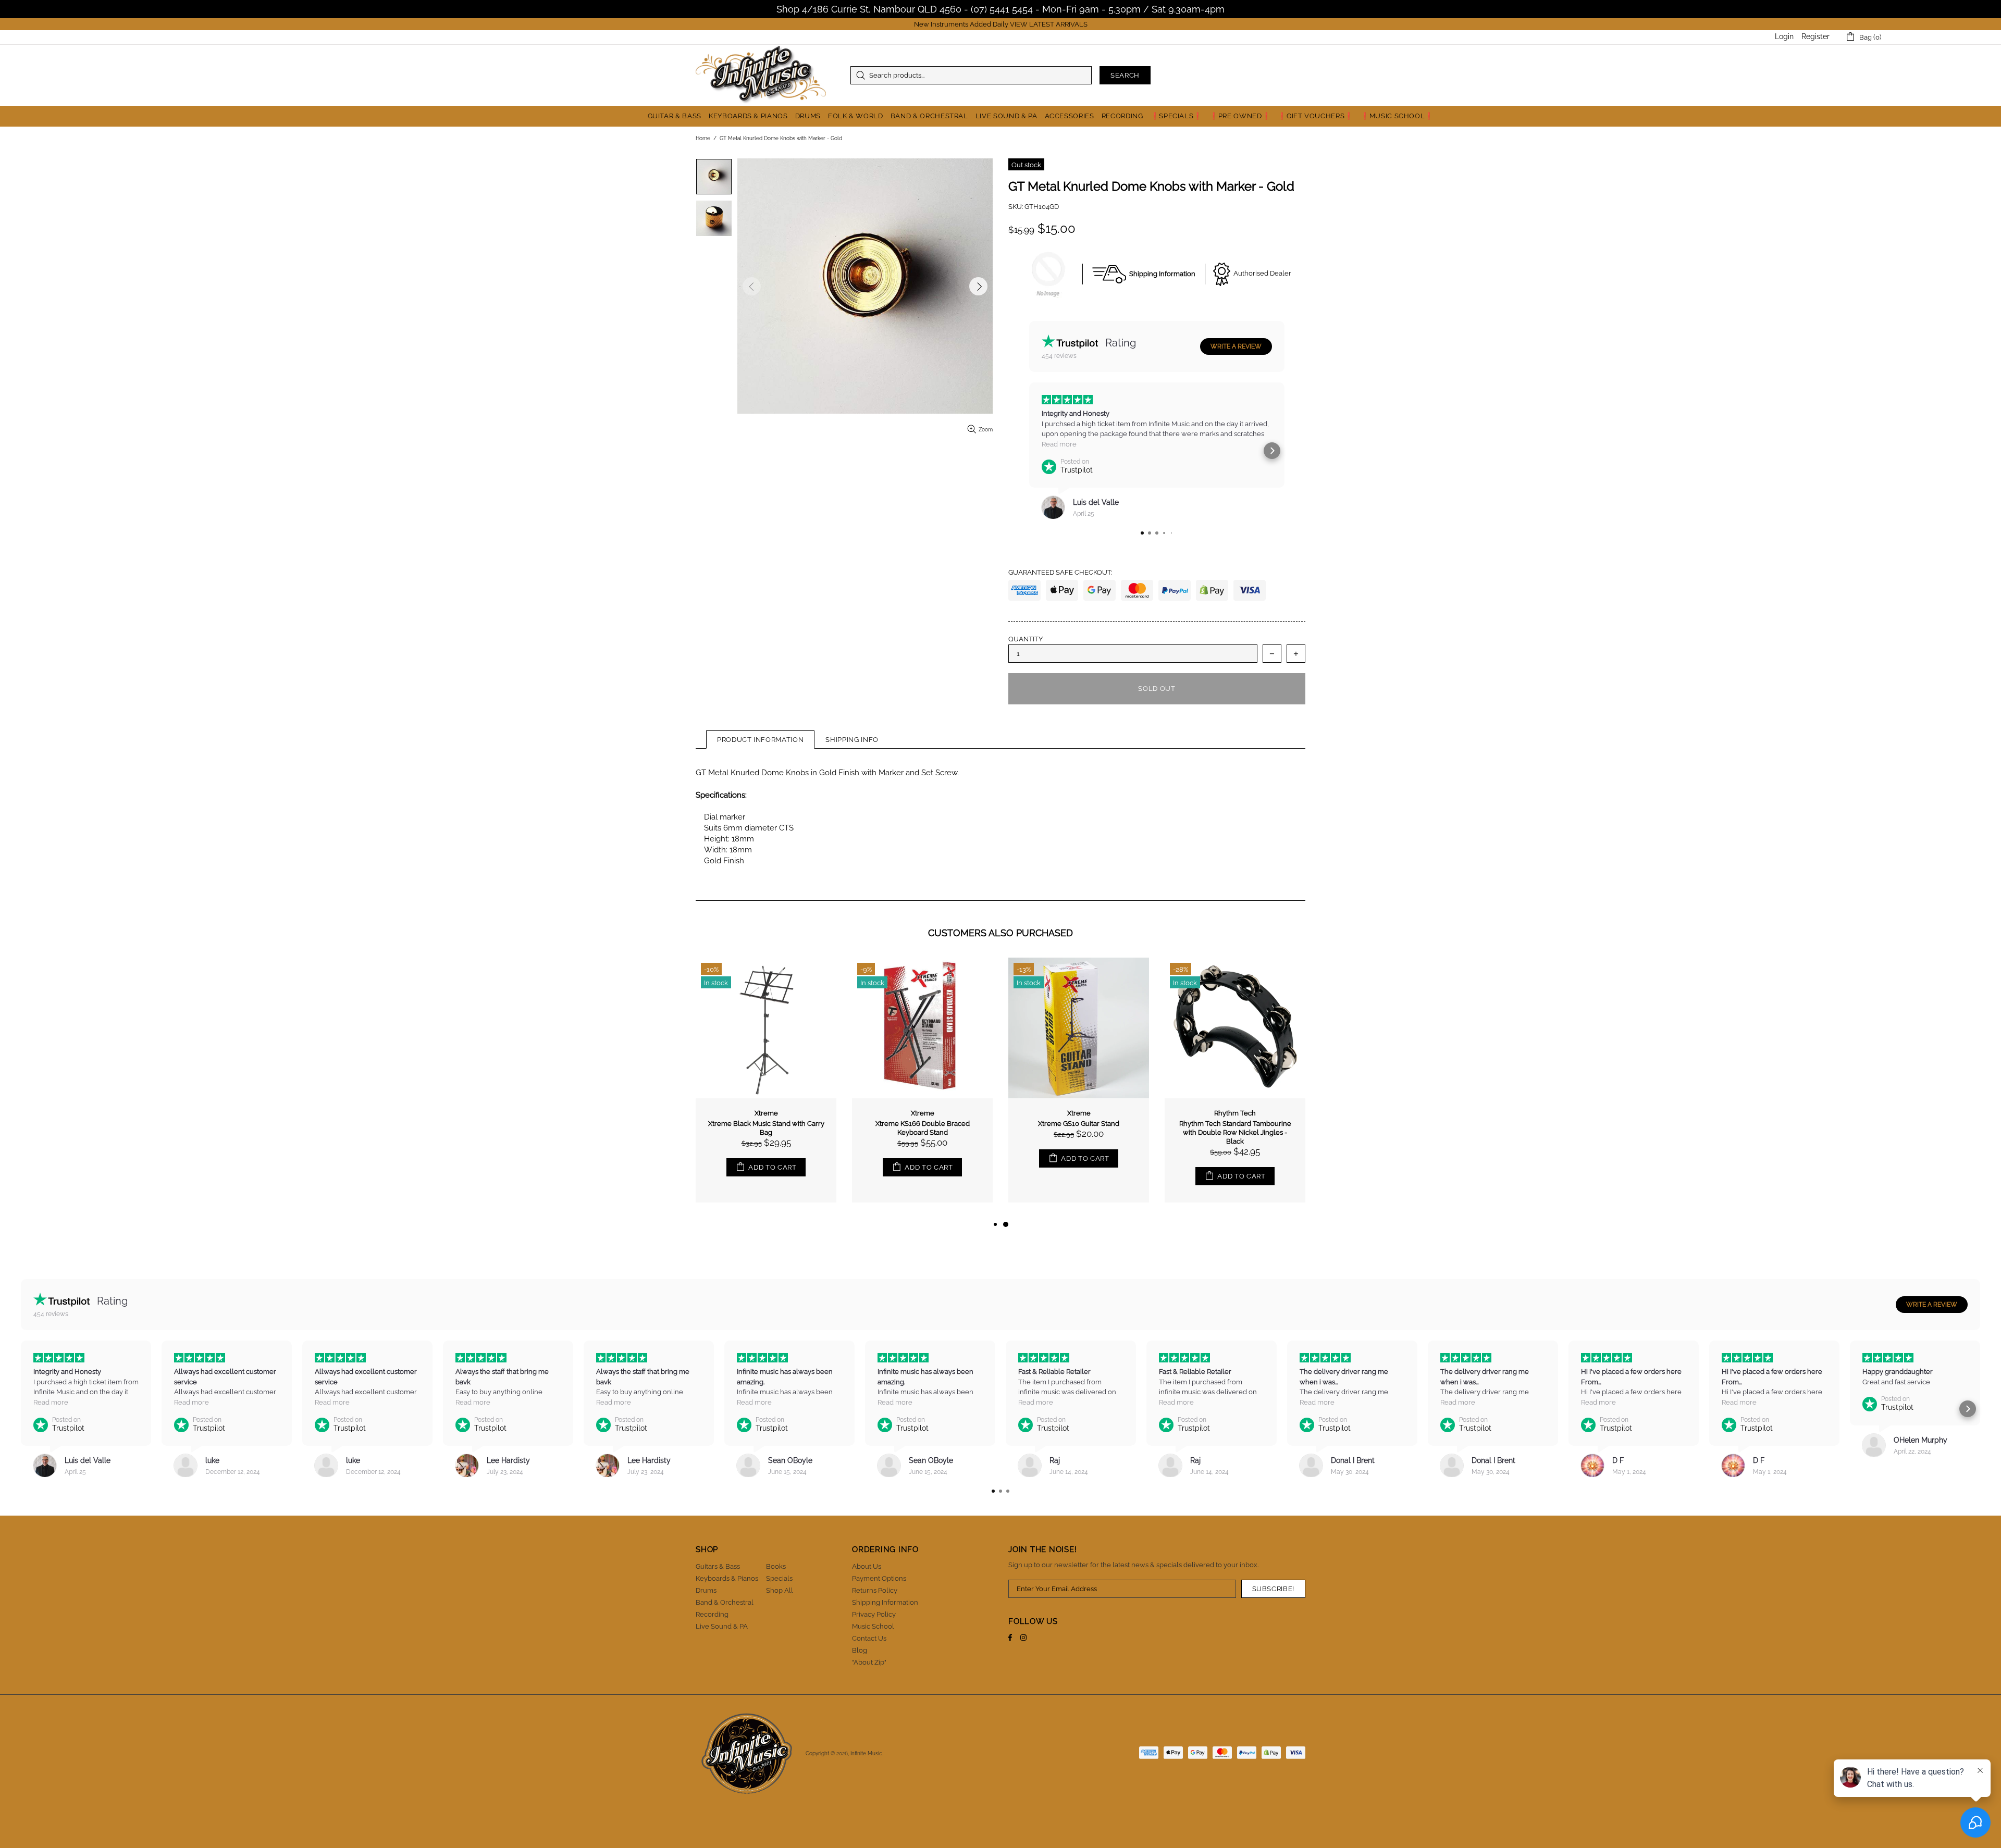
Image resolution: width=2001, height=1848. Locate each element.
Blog (860, 1650)
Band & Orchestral (725, 1602)
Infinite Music (761, 75)
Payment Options (879, 1578)
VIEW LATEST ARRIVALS (1049, 24)
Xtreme (1079, 1113)
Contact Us (869, 1638)
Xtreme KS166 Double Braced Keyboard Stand (1235, 1128)
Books (776, 1566)
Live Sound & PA (722, 1626)
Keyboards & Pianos (727, 1578)
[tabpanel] (766, 1088)
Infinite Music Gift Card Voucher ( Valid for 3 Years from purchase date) (923, 1128)
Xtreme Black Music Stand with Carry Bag (1079, 1128)
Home (703, 138)
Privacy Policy (874, 1614)
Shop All (780, 1590)
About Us (867, 1566)
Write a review (1236, 346)
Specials (779, 1578)
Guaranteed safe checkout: (1060, 572)
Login (1784, 36)
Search (1125, 75)
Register (1815, 36)
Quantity (1026, 639)
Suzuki (766, 1113)
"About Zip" (869, 1662)
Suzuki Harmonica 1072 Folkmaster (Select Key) (766, 1128)
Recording (712, 1614)
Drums (706, 1590)
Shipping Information (885, 1602)
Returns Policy (875, 1590)
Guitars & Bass (718, 1566)
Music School (873, 1626)
